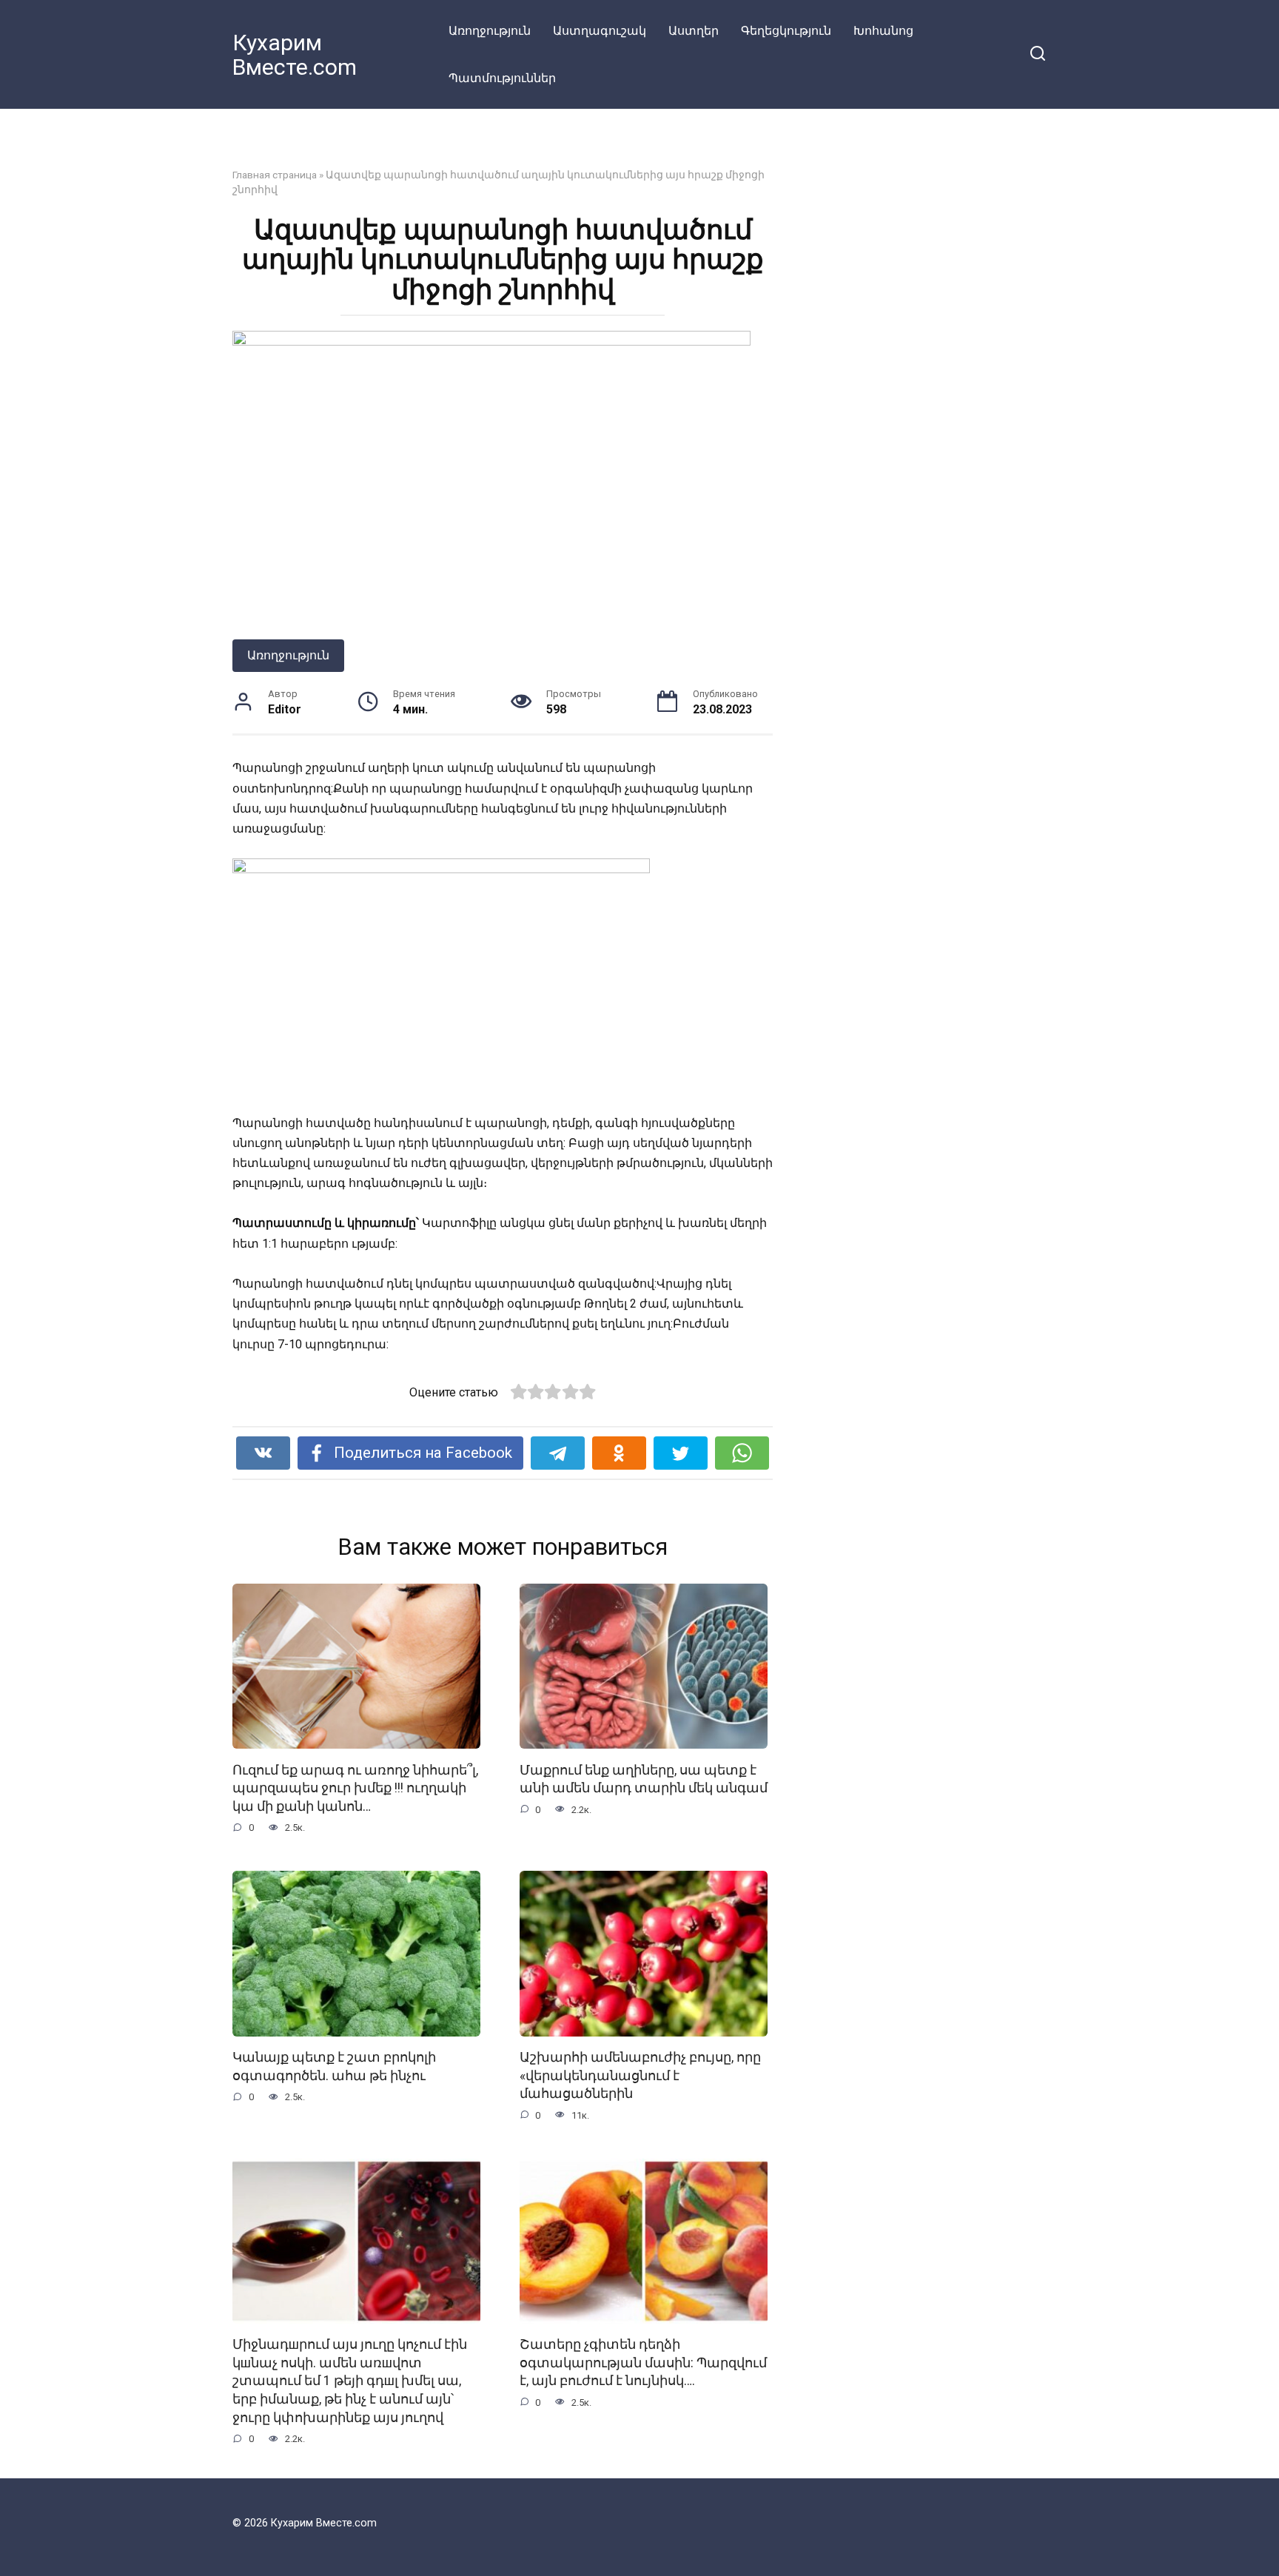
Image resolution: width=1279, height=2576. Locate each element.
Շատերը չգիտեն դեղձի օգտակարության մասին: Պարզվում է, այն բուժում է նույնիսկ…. (643, 2363)
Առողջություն (490, 31)
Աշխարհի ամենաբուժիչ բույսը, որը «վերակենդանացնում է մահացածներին (640, 2075)
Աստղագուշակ (600, 31)
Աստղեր (694, 31)
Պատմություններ (502, 78)
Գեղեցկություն (786, 31)
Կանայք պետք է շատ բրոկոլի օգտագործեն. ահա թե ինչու (334, 2066)
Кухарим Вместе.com (295, 55)
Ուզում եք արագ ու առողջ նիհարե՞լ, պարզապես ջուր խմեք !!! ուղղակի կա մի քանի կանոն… (355, 1788)
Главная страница (275, 175)
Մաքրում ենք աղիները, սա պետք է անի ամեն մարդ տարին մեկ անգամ (644, 1779)
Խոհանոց (883, 31)
